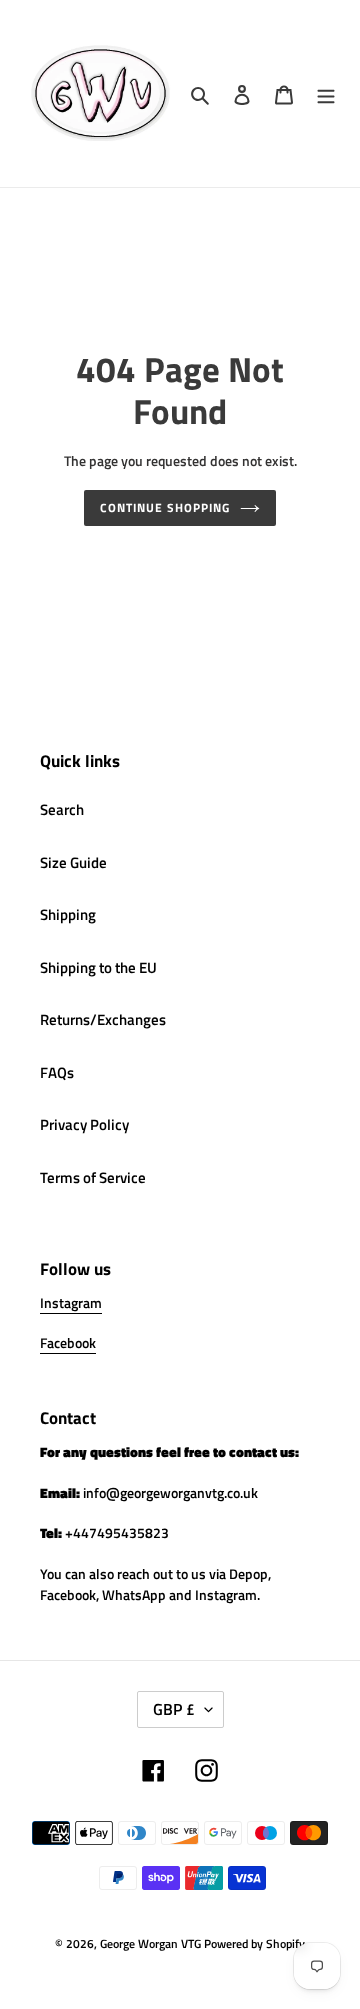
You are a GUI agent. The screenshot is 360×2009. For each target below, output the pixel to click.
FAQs (57, 1072)
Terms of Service (93, 1177)
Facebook (68, 1342)
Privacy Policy (84, 1124)
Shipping (68, 914)
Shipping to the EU (98, 967)
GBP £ (174, 1709)
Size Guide (73, 862)
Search (62, 809)
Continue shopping (165, 507)
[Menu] (326, 93)
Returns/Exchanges (103, 1019)
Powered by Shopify (254, 1943)
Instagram (71, 1302)
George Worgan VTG (150, 1943)
